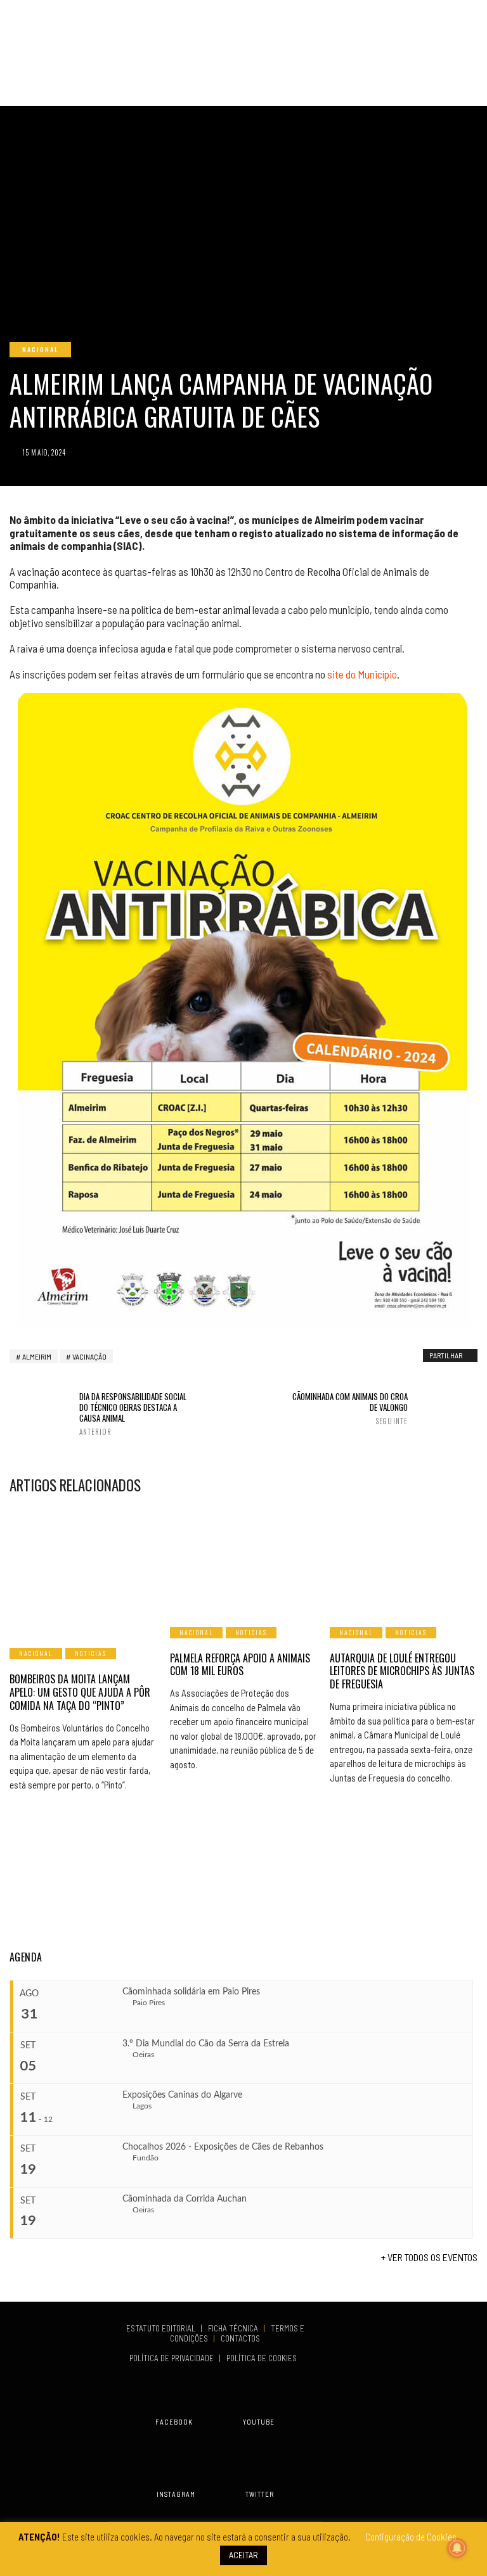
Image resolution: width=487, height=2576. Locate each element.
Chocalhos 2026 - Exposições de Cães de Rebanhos (223, 2147)
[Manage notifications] (457, 2548)
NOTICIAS (91, 1653)
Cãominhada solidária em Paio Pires (191, 1992)
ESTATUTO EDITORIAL (162, 2328)
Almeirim (37, 1356)
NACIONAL (40, 349)
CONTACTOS (240, 2338)
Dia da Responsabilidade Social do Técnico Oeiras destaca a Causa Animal (133, 1414)
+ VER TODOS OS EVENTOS (429, 2257)
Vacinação (89, 1356)
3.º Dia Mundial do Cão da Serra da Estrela (206, 2044)
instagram (176, 2494)
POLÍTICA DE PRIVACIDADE (172, 2358)
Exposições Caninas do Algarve (182, 2095)
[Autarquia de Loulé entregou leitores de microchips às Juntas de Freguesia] (404, 1559)
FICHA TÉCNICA (234, 2328)
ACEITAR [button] (243, 2555)
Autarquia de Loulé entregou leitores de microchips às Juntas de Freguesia (402, 1671)
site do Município (362, 674)
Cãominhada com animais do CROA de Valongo (350, 1408)
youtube (259, 2422)
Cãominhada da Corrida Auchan (185, 2199)
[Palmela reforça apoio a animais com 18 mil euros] (244, 1559)
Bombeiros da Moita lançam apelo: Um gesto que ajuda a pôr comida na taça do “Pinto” (80, 1692)
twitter (260, 2494)
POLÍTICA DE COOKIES (263, 2358)
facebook (174, 2422)
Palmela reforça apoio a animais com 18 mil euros (240, 1665)
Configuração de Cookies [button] (411, 2537)
